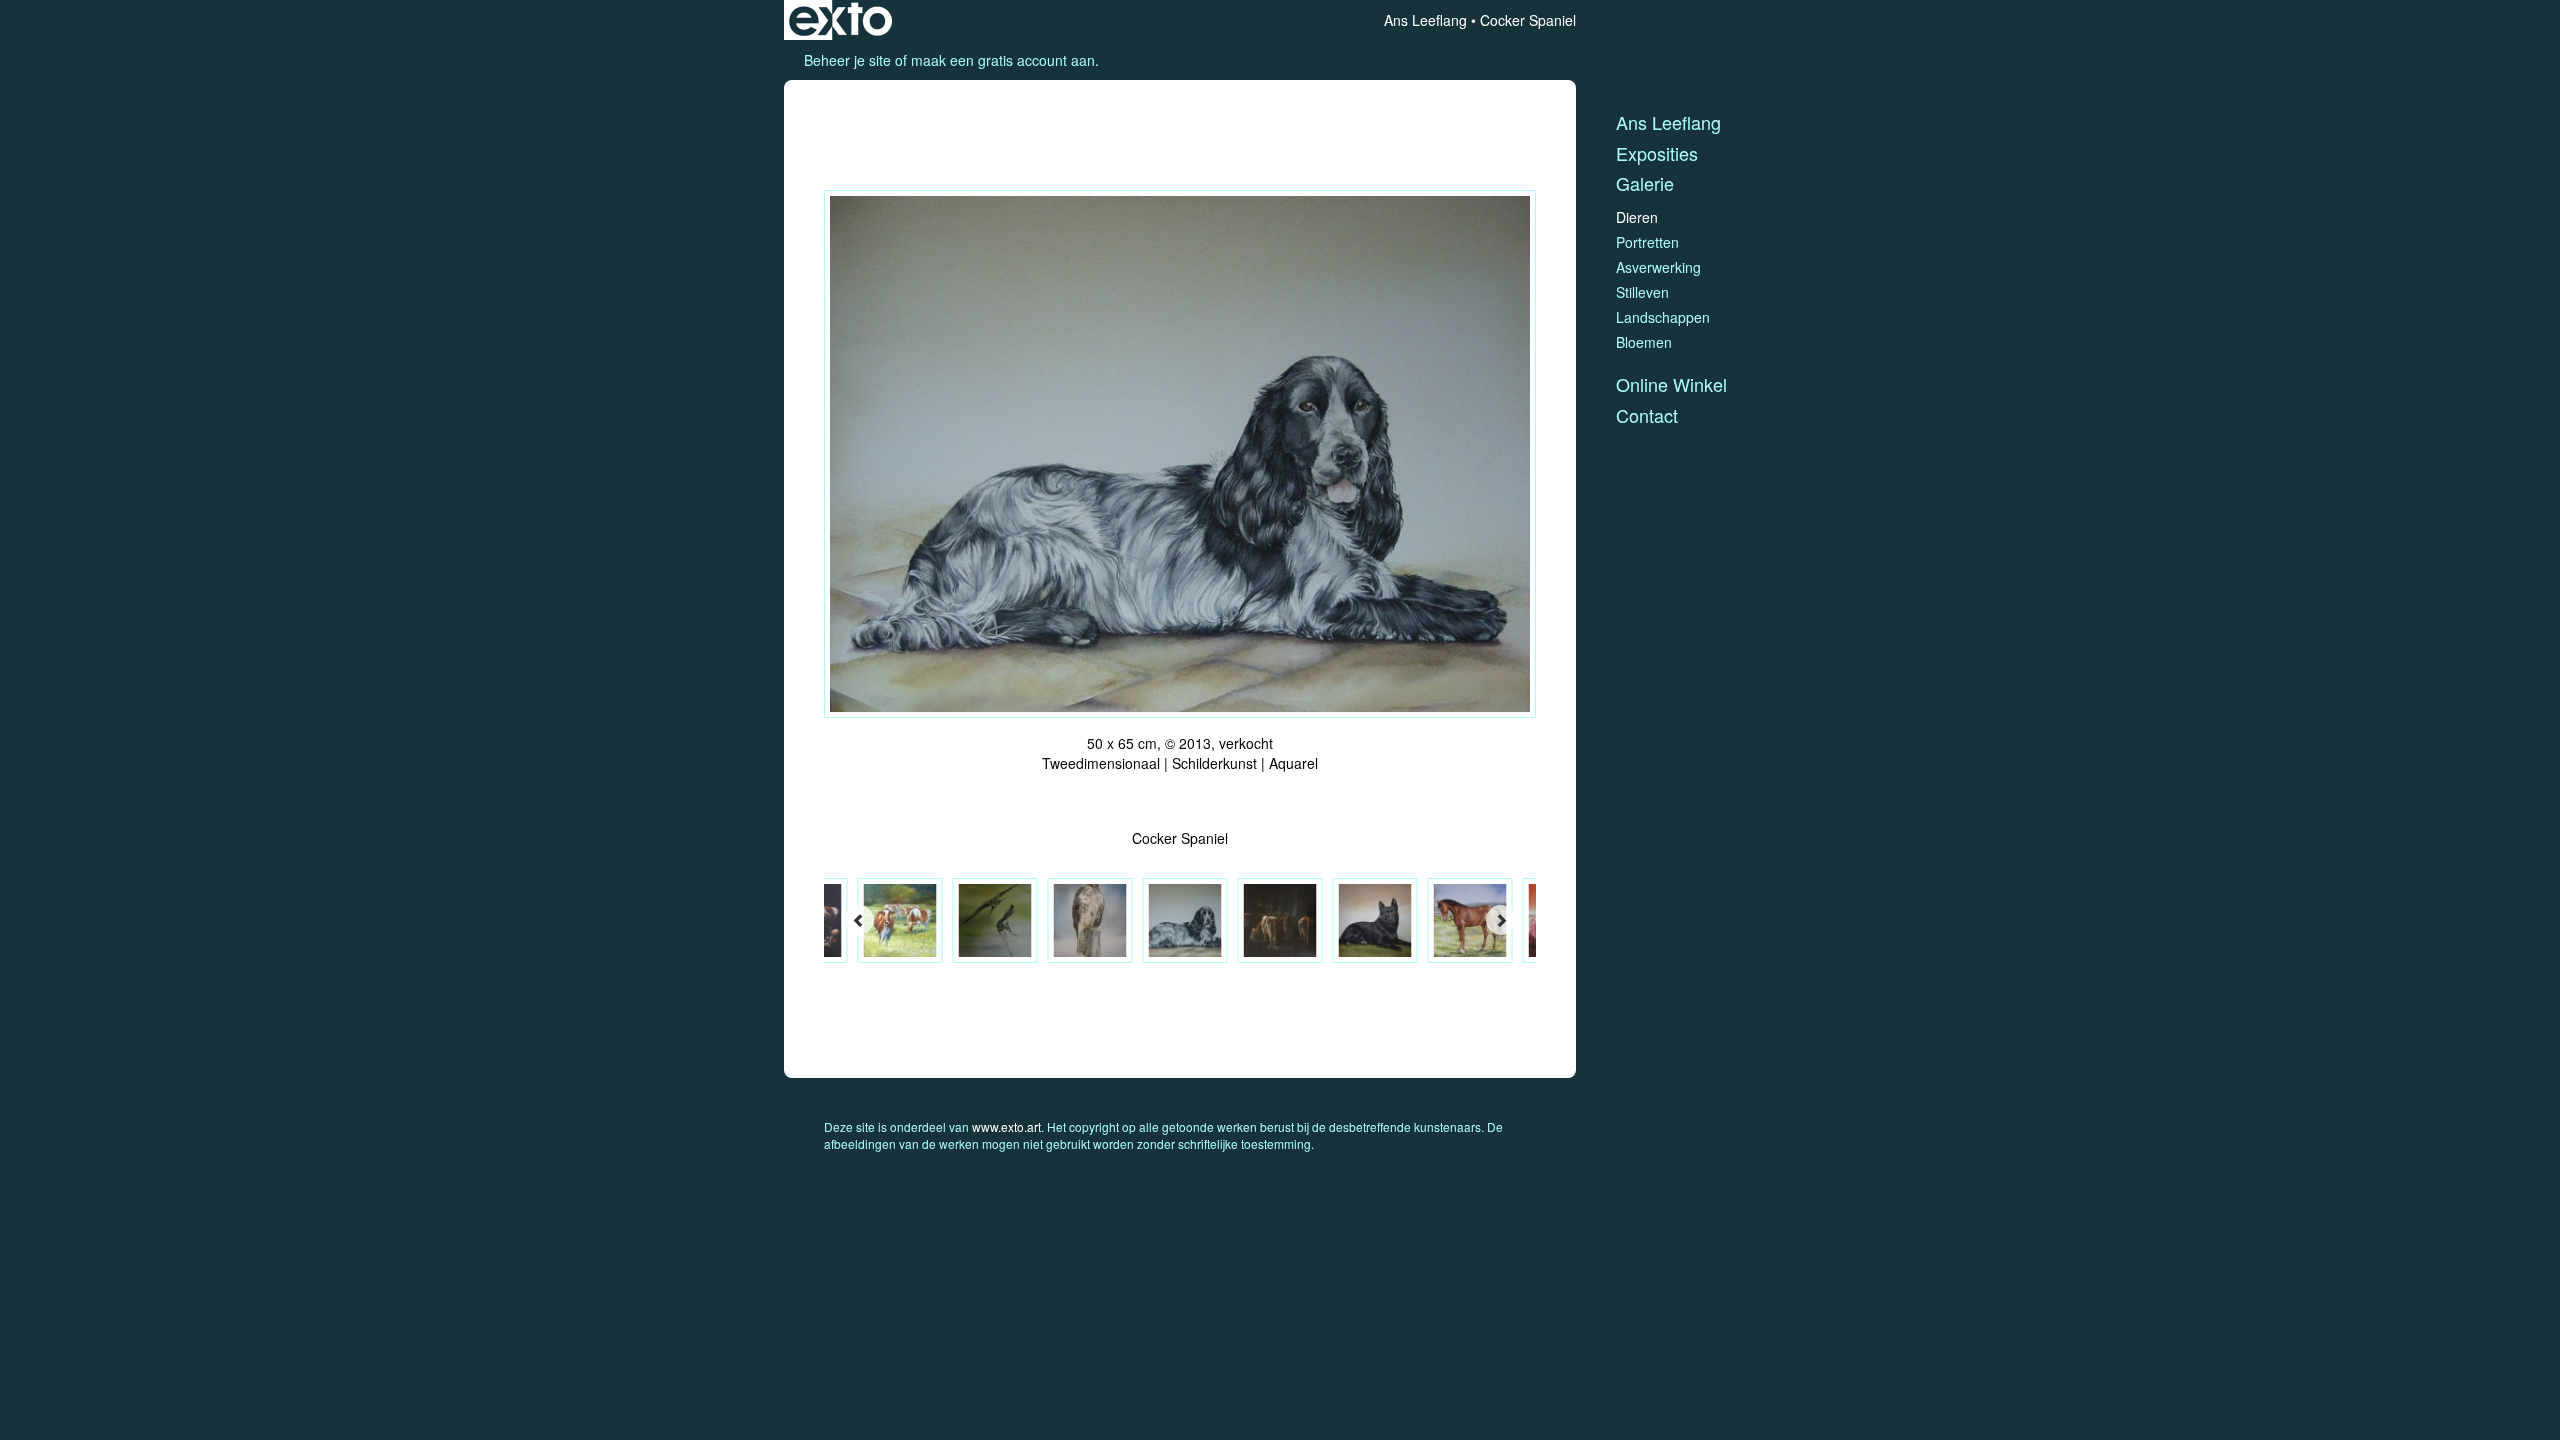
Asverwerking (1658, 267)
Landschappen (1663, 317)
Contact (1647, 415)
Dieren (1637, 217)
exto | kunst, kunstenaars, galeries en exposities (840, 20)
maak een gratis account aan (1003, 60)
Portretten (1647, 242)
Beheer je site (847, 60)
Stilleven (1642, 292)
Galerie (1645, 183)
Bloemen (1644, 342)
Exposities (1657, 153)
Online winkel (1671, 384)
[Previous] (859, 920)
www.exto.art (1006, 1126)
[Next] (1501, 920)
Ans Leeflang (1425, 20)
